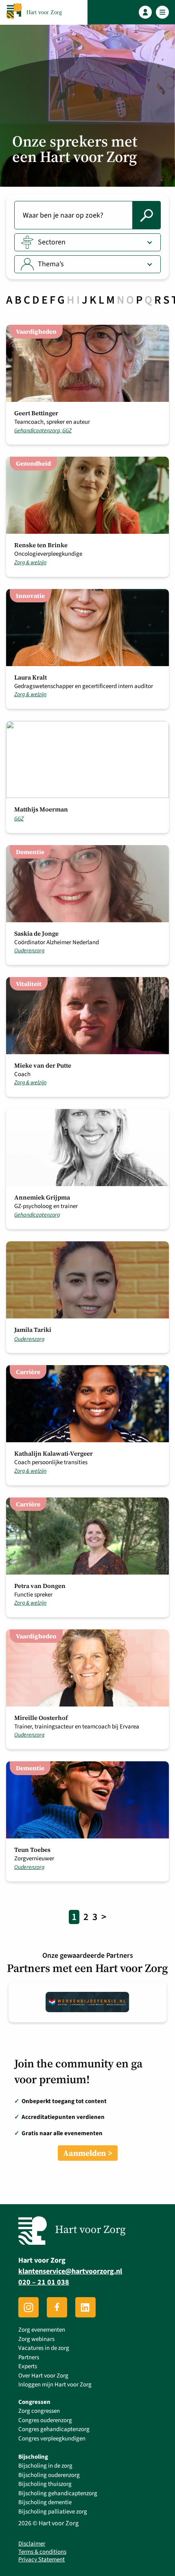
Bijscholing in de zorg (45, 2466)
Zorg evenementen (42, 2330)
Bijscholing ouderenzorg (49, 2475)
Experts (28, 2366)
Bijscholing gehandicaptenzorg (58, 2493)
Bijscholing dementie (45, 2502)
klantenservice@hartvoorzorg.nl (70, 2271)
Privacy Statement (42, 2560)
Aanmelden (84, 2153)
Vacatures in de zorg (44, 2348)
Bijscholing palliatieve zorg (53, 2512)
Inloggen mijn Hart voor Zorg (55, 2385)
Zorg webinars (36, 2339)
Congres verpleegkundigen (52, 2439)
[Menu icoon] (163, 12)
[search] (147, 215)
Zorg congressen (39, 2411)
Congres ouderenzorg (45, 2420)
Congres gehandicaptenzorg (54, 2429)
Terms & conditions (42, 2552)
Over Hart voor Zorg (43, 2376)
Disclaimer (32, 2544)
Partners (29, 2357)
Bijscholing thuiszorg (45, 2484)
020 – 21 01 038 (44, 2282)
